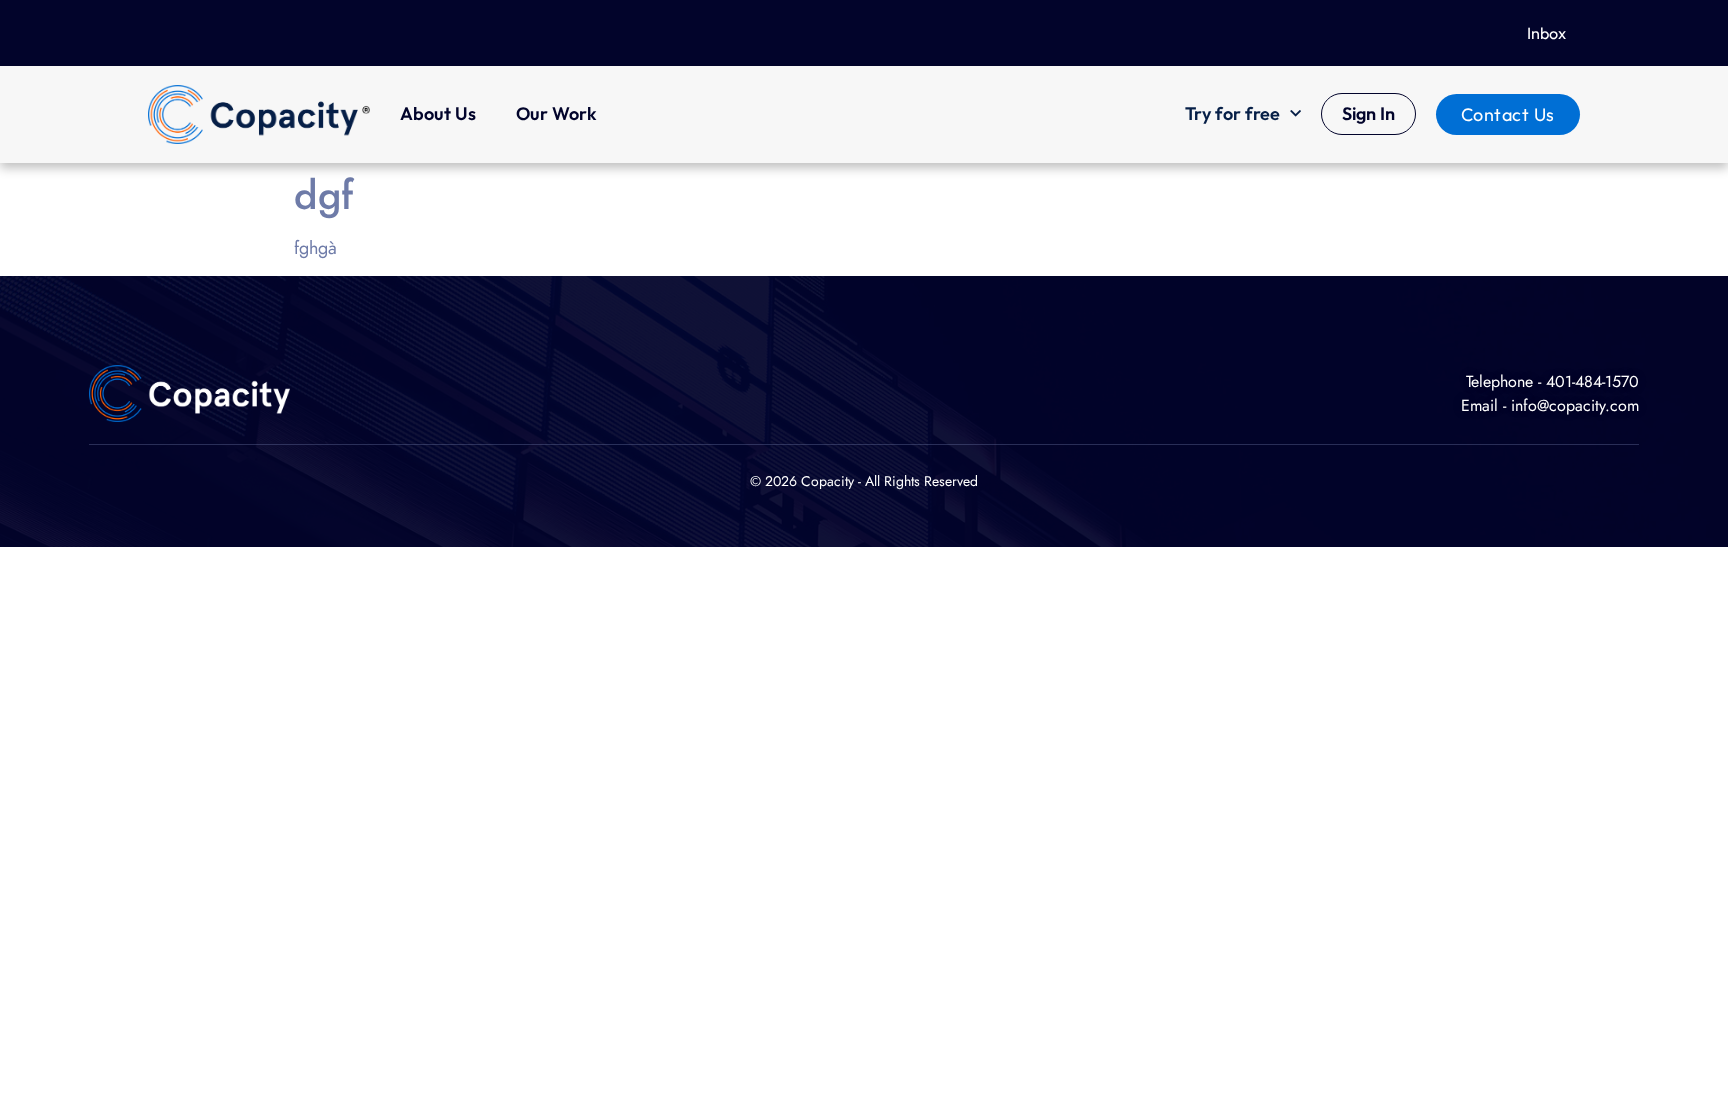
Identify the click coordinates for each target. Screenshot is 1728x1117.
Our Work (556, 113)
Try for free (1232, 113)
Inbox (1546, 33)
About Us (438, 113)
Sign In (1368, 113)
